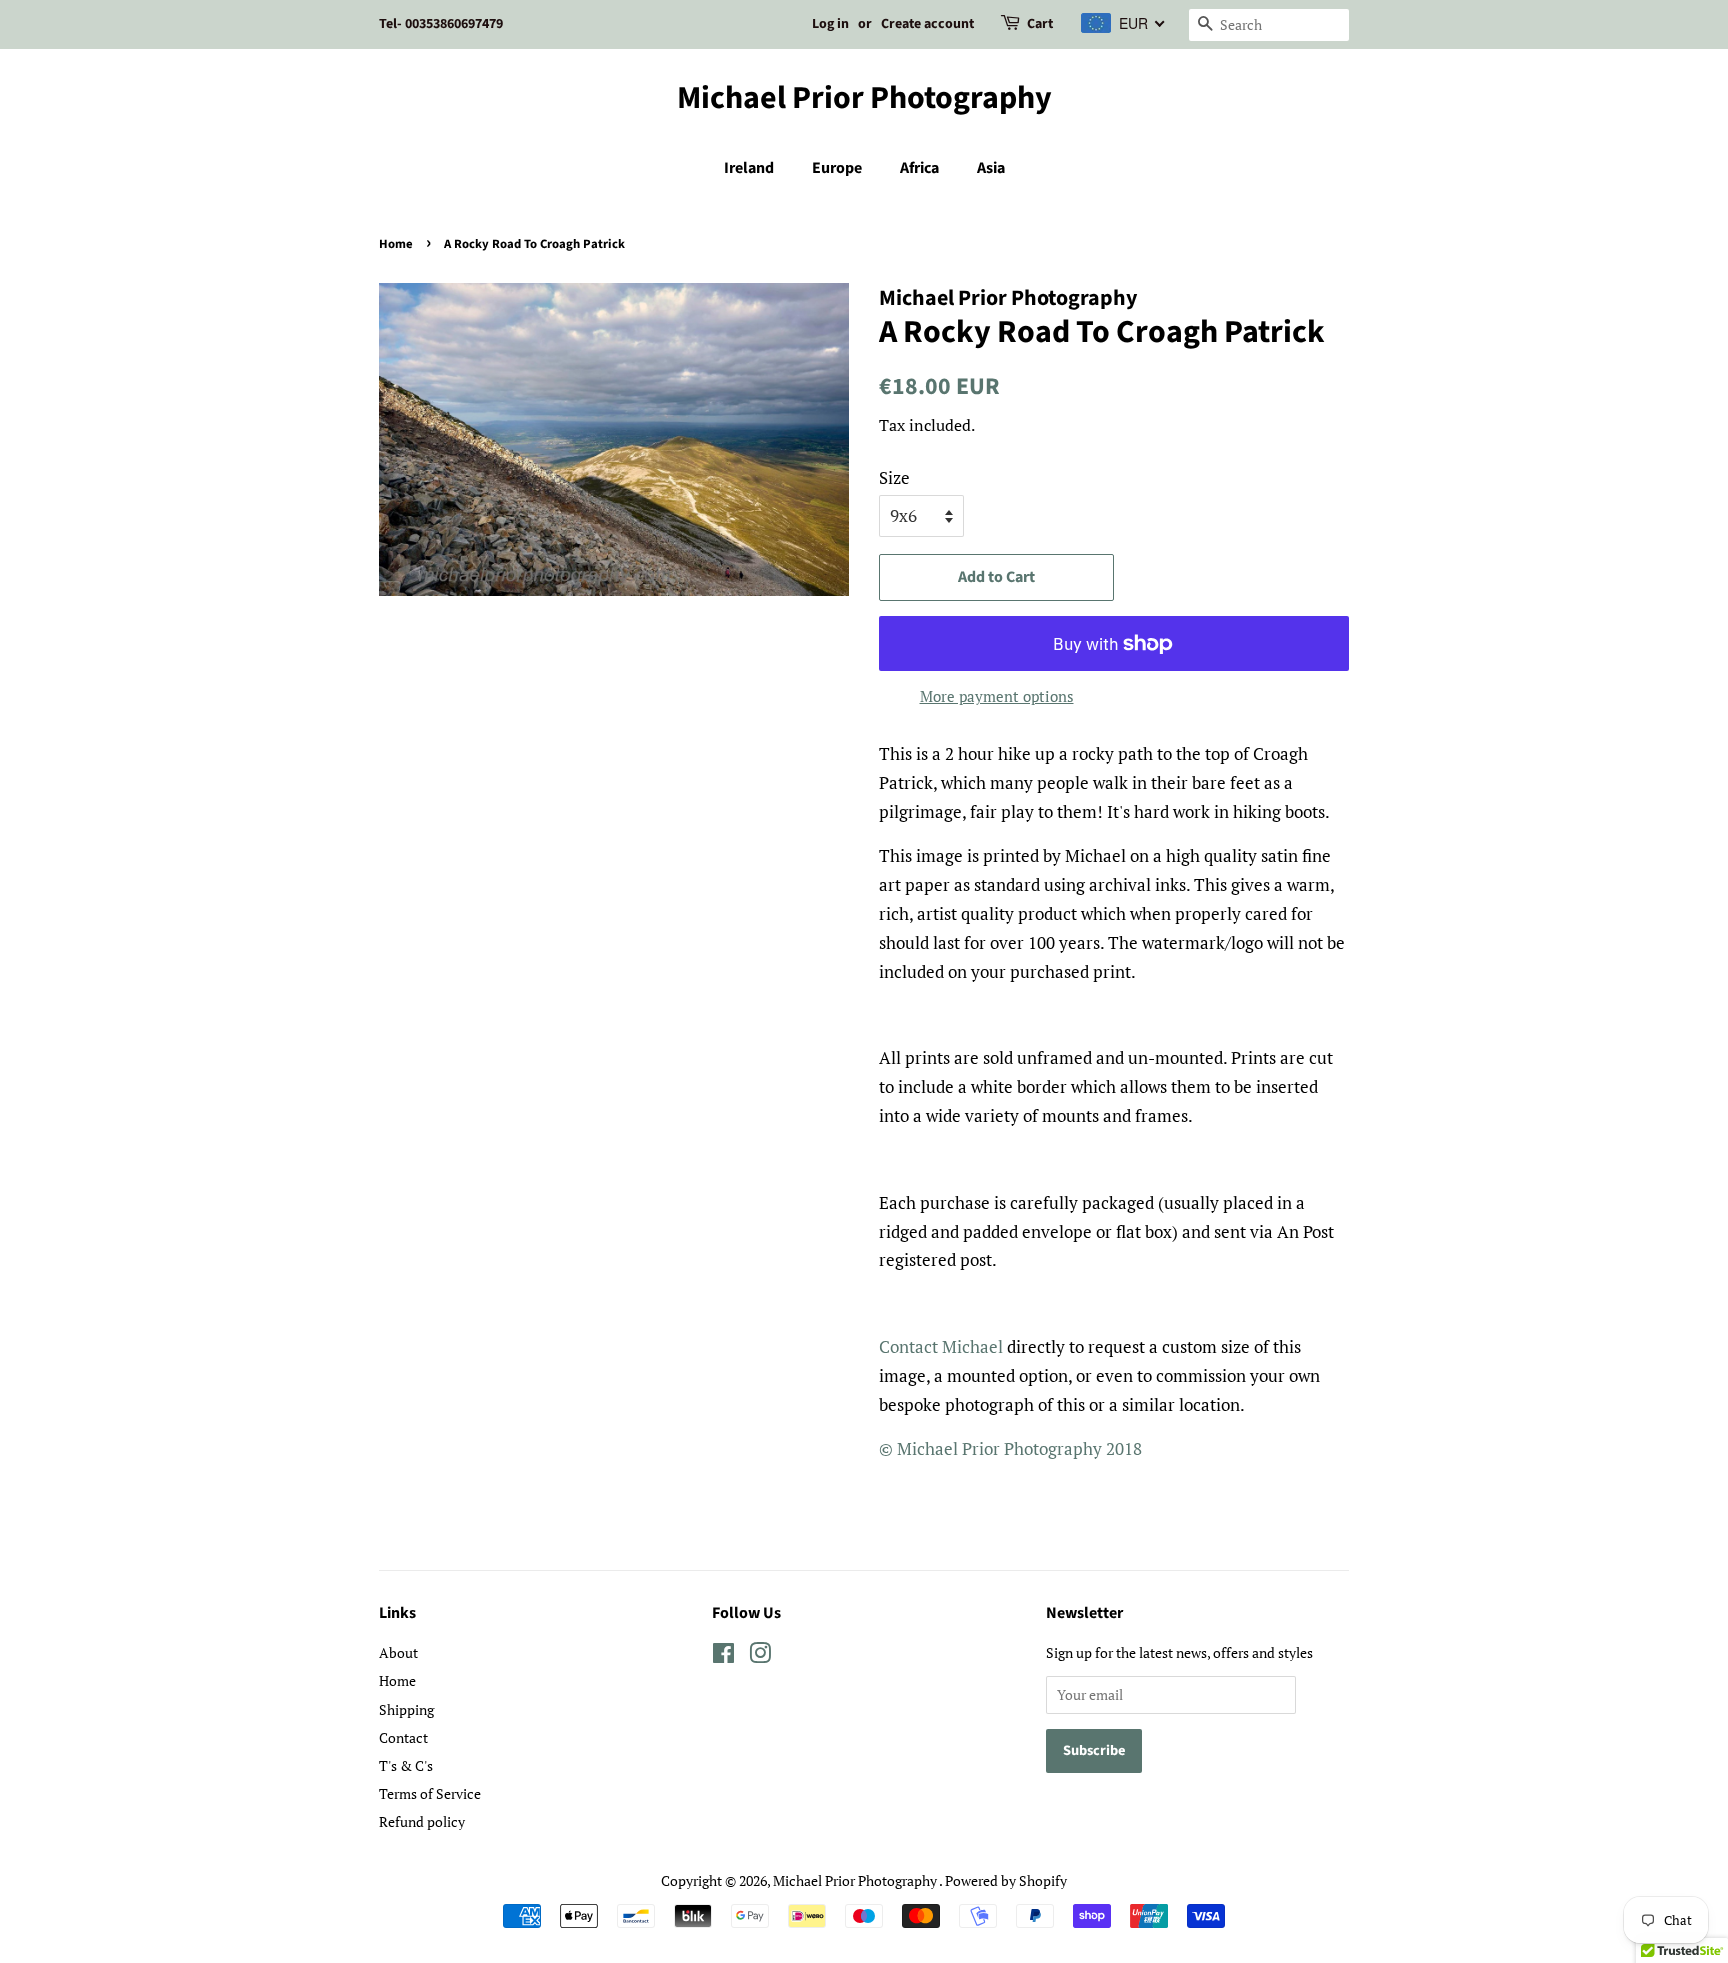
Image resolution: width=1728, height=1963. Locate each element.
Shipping (406, 1709)
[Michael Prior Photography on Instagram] (760, 1656)
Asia (991, 168)
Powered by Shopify (1006, 1880)
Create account (927, 24)
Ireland (749, 168)
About (398, 1652)
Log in (830, 24)
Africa (919, 168)
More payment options (997, 696)
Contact (403, 1737)
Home (396, 244)
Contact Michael (941, 1346)
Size (894, 477)
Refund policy (422, 1821)
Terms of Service (430, 1793)
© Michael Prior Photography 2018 (1010, 1448)
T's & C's (406, 1765)
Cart (1040, 24)
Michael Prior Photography (864, 98)
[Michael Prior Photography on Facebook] (723, 1656)
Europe (837, 168)
